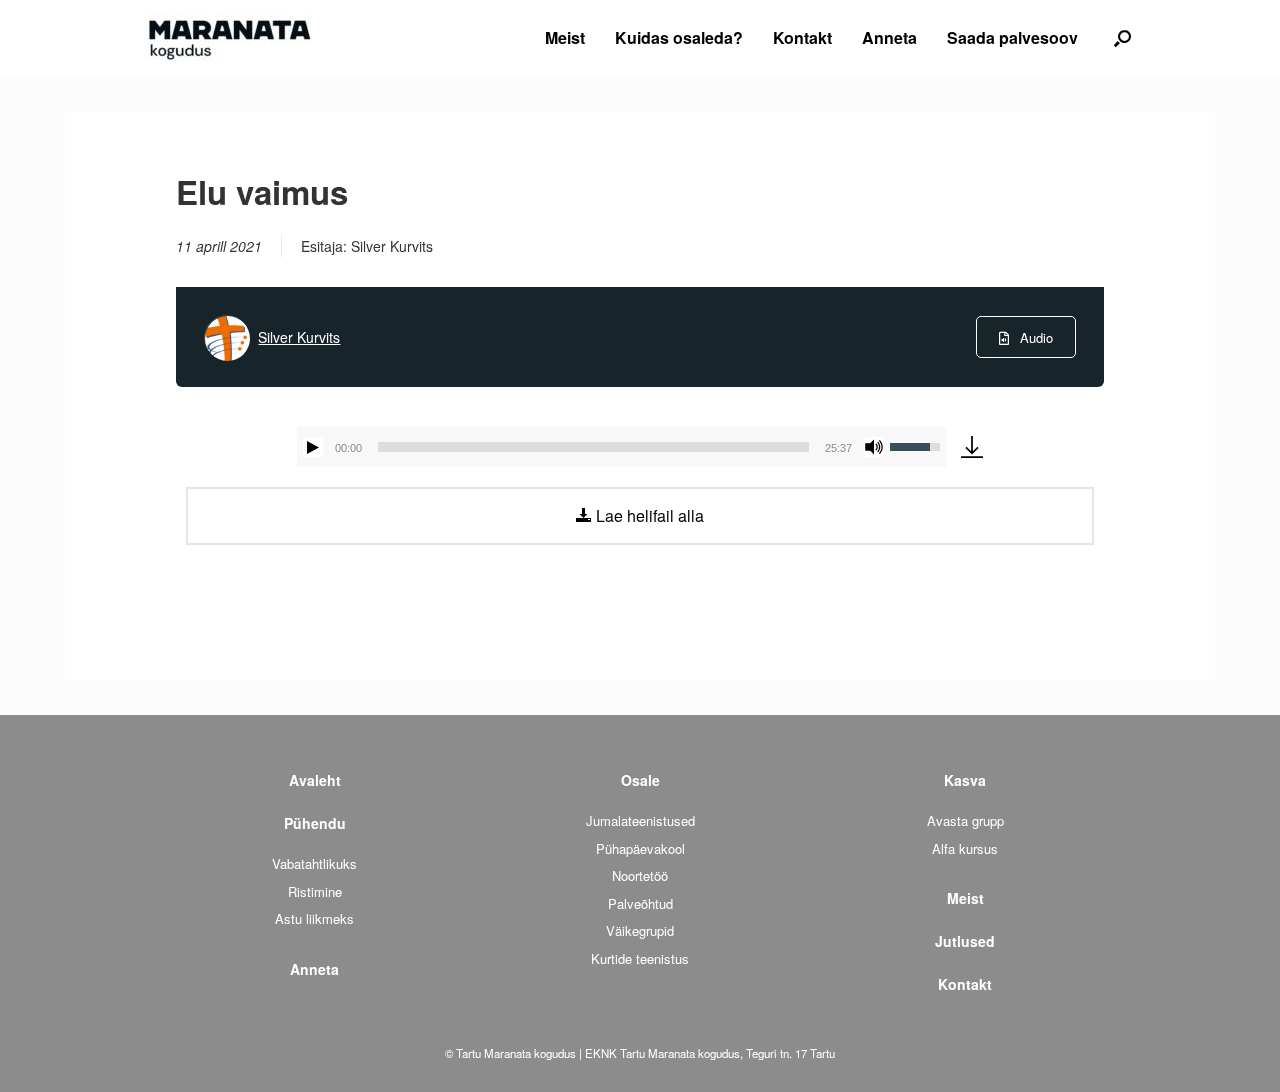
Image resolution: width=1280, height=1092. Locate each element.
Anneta (889, 37)
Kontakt (802, 37)
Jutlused (965, 941)
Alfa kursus (965, 848)
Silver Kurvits (299, 337)
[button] (1122, 38)
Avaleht (315, 780)
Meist (565, 37)
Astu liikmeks (314, 918)
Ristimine (315, 891)
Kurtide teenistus (640, 958)
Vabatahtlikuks (314, 863)
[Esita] (313, 447)
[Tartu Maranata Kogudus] (228, 38)
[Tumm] (874, 447)
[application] (621, 447)
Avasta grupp (965, 820)
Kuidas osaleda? (679, 37)
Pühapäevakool (640, 848)
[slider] (593, 447)
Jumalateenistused (640, 820)
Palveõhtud (640, 903)
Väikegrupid (640, 930)
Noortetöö (640, 875)
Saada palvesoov (1012, 37)
